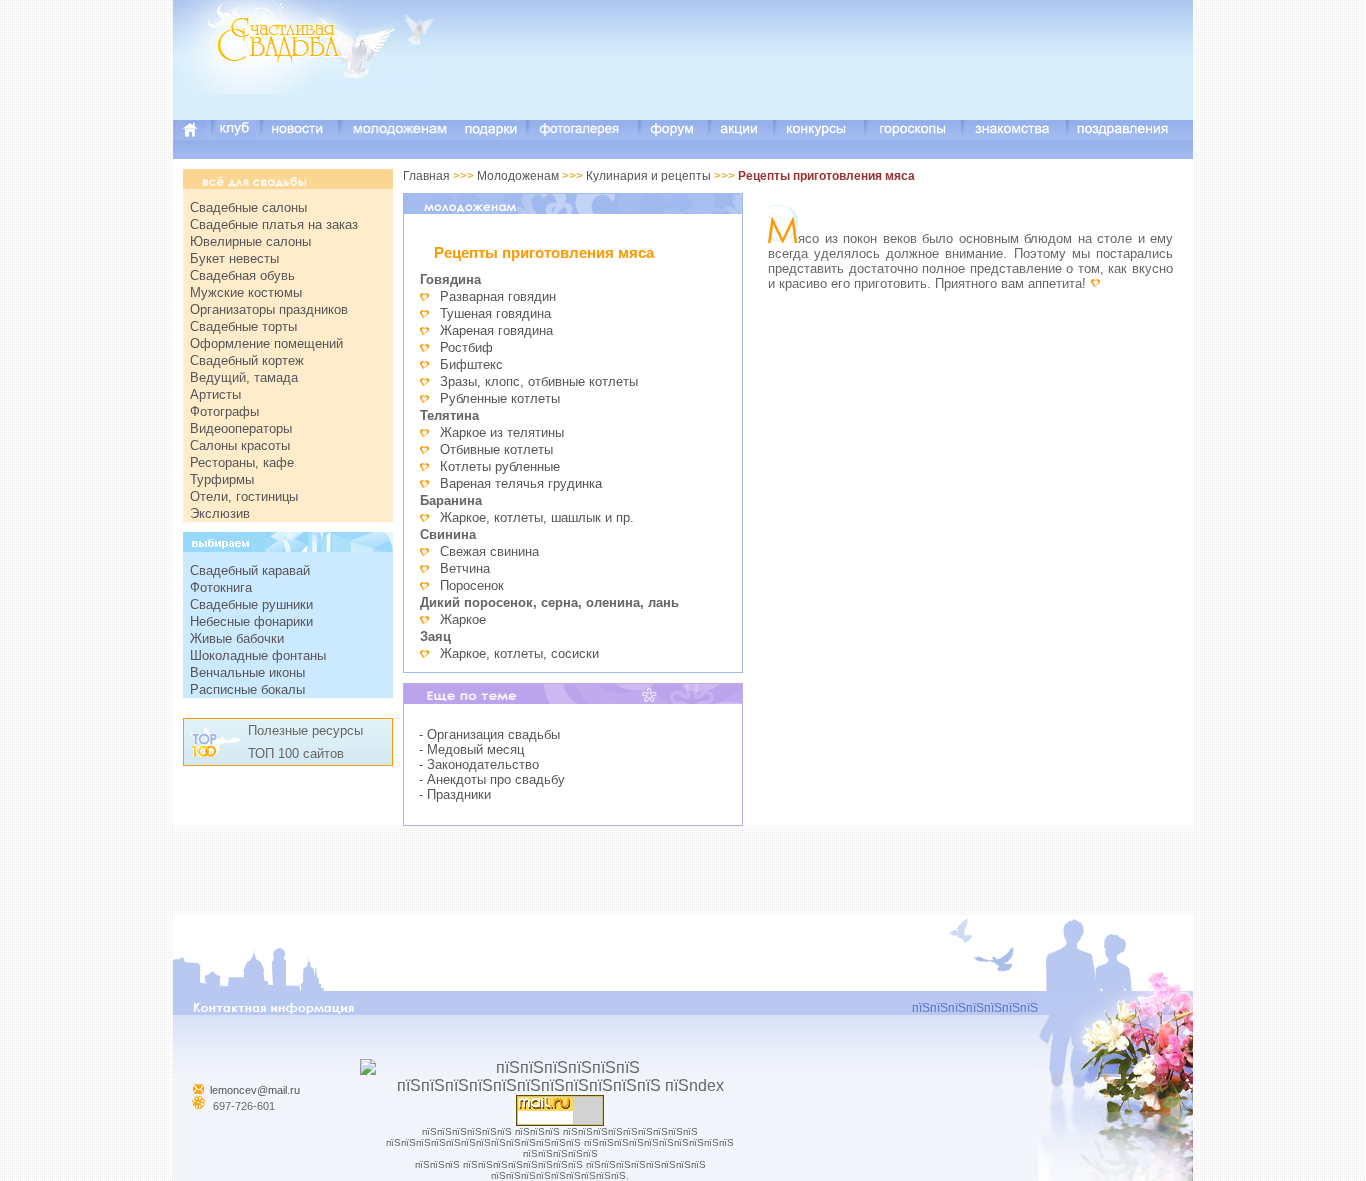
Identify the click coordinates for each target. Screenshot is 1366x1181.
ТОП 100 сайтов (296, 753)
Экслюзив (220, 513)
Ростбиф (466, 347)
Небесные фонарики (251, 621)
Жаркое (463, 619)
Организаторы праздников (269, 309)
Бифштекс (471, 364)
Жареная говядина (496, 330)
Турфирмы (222, 479)
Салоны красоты (240, 445)
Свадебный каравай (250, 570)
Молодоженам (518, 176)
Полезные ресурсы (305, 730)
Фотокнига (221, 587)
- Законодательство (479, 764)
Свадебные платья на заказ (274, 224)
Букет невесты (234, 258)
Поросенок (472, 585)
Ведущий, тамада (244, 377)
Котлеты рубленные (500, 466)
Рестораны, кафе (242, 462)
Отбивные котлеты (496, 449)
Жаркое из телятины (502, 432)
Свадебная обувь (242, 275)
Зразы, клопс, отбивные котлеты (539, 381)
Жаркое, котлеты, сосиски (519, 653)
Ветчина (465, 568)
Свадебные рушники (251, 604)
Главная (426, 176)
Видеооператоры (241, 428)
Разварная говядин (498, 296)
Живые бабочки (237, 638)
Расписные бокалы (247, 689)
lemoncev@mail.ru (255, 1090)
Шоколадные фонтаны (258, 655)
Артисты (215, 394)
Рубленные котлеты (500, 398)
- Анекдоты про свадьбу (492, 779)
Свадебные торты (243, 326)
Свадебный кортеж (247, 360)
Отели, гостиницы (244, 496)
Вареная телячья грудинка (521, 483)
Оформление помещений (266, 343)
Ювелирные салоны (250, 241)
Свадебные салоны (248, 207)
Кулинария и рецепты (648, 176)
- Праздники (455, 794)
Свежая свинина (489, 551)
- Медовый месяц (471, 749)
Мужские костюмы (246, 292)
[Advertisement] (829, 75)
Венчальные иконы (247, 672)
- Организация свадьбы (489, 734)
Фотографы (224, 411)
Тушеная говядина (495, 313)
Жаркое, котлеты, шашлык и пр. (537, 517)
